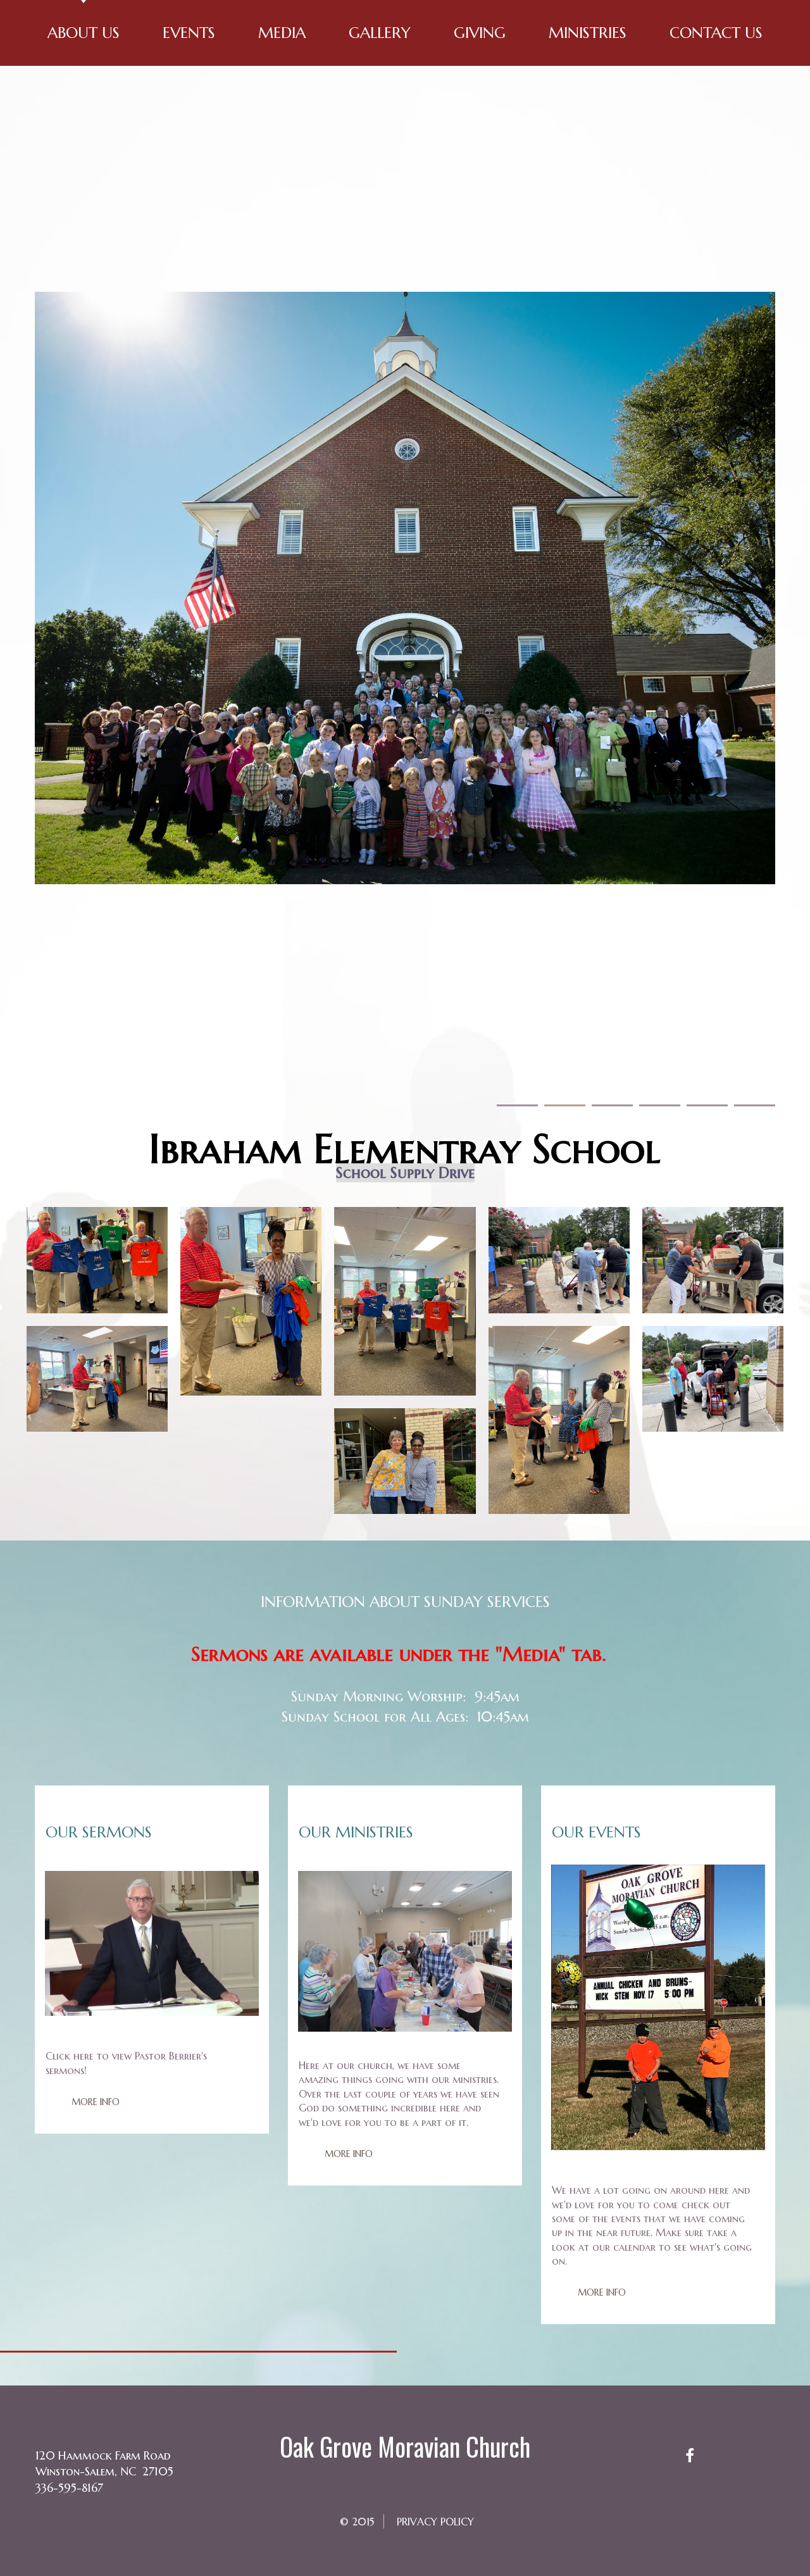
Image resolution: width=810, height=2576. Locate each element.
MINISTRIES (588, 33)
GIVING (480, 33)
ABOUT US (84, 33)
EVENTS (189, 33)
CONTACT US (716, 33)
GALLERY (380, 33)
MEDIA (282, 33)
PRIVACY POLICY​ (435, 2522)
